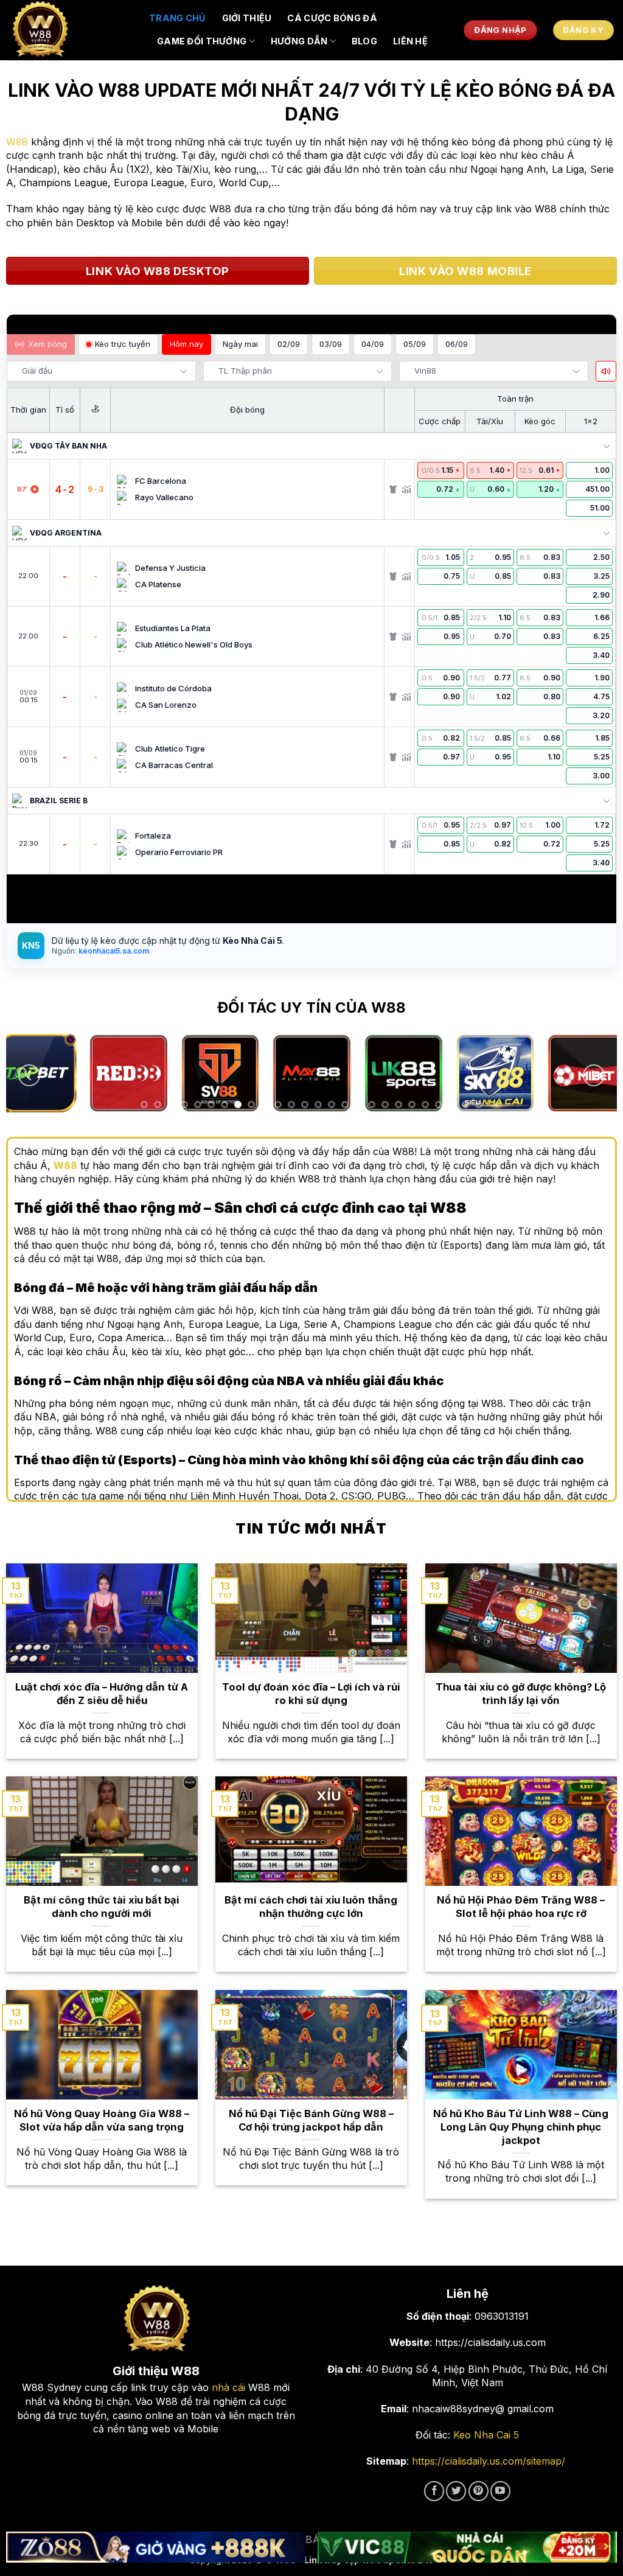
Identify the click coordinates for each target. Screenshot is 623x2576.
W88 (17, 142)
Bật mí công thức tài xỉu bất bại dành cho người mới (102, 1907)
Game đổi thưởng (202, 41)
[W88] (70, 30)
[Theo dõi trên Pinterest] (479, 2491)
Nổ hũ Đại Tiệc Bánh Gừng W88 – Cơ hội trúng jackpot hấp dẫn (311, 2120)
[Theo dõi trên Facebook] (434, 2491)
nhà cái (228, 2387)
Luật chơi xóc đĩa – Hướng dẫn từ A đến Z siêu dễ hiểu (102, 1694)
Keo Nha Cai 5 (486, 2435)
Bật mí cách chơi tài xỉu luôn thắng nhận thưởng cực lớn (311, 1907)
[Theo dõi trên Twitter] (456, 2491)
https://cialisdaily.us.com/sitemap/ (489, 2461)
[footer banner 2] (467, 2547)
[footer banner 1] (156, 2547)
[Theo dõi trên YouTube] (500, 2491)
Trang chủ (178, 18)
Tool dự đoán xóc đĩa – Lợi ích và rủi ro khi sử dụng (311, 1694)
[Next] (594, 1076)
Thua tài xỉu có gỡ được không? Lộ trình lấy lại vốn (521, 1694)
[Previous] (29, 1076)
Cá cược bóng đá (332, 18)
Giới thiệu (247, 18)
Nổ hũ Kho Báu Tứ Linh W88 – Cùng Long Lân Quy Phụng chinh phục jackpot (521, 2127)
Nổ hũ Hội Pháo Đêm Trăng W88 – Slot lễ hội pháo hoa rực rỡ (521, 1907)
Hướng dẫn (299, 41)
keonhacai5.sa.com (113, 951)
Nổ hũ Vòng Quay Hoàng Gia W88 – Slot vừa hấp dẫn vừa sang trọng (102, 2120)
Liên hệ (410, 41)
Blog (364, 41)
